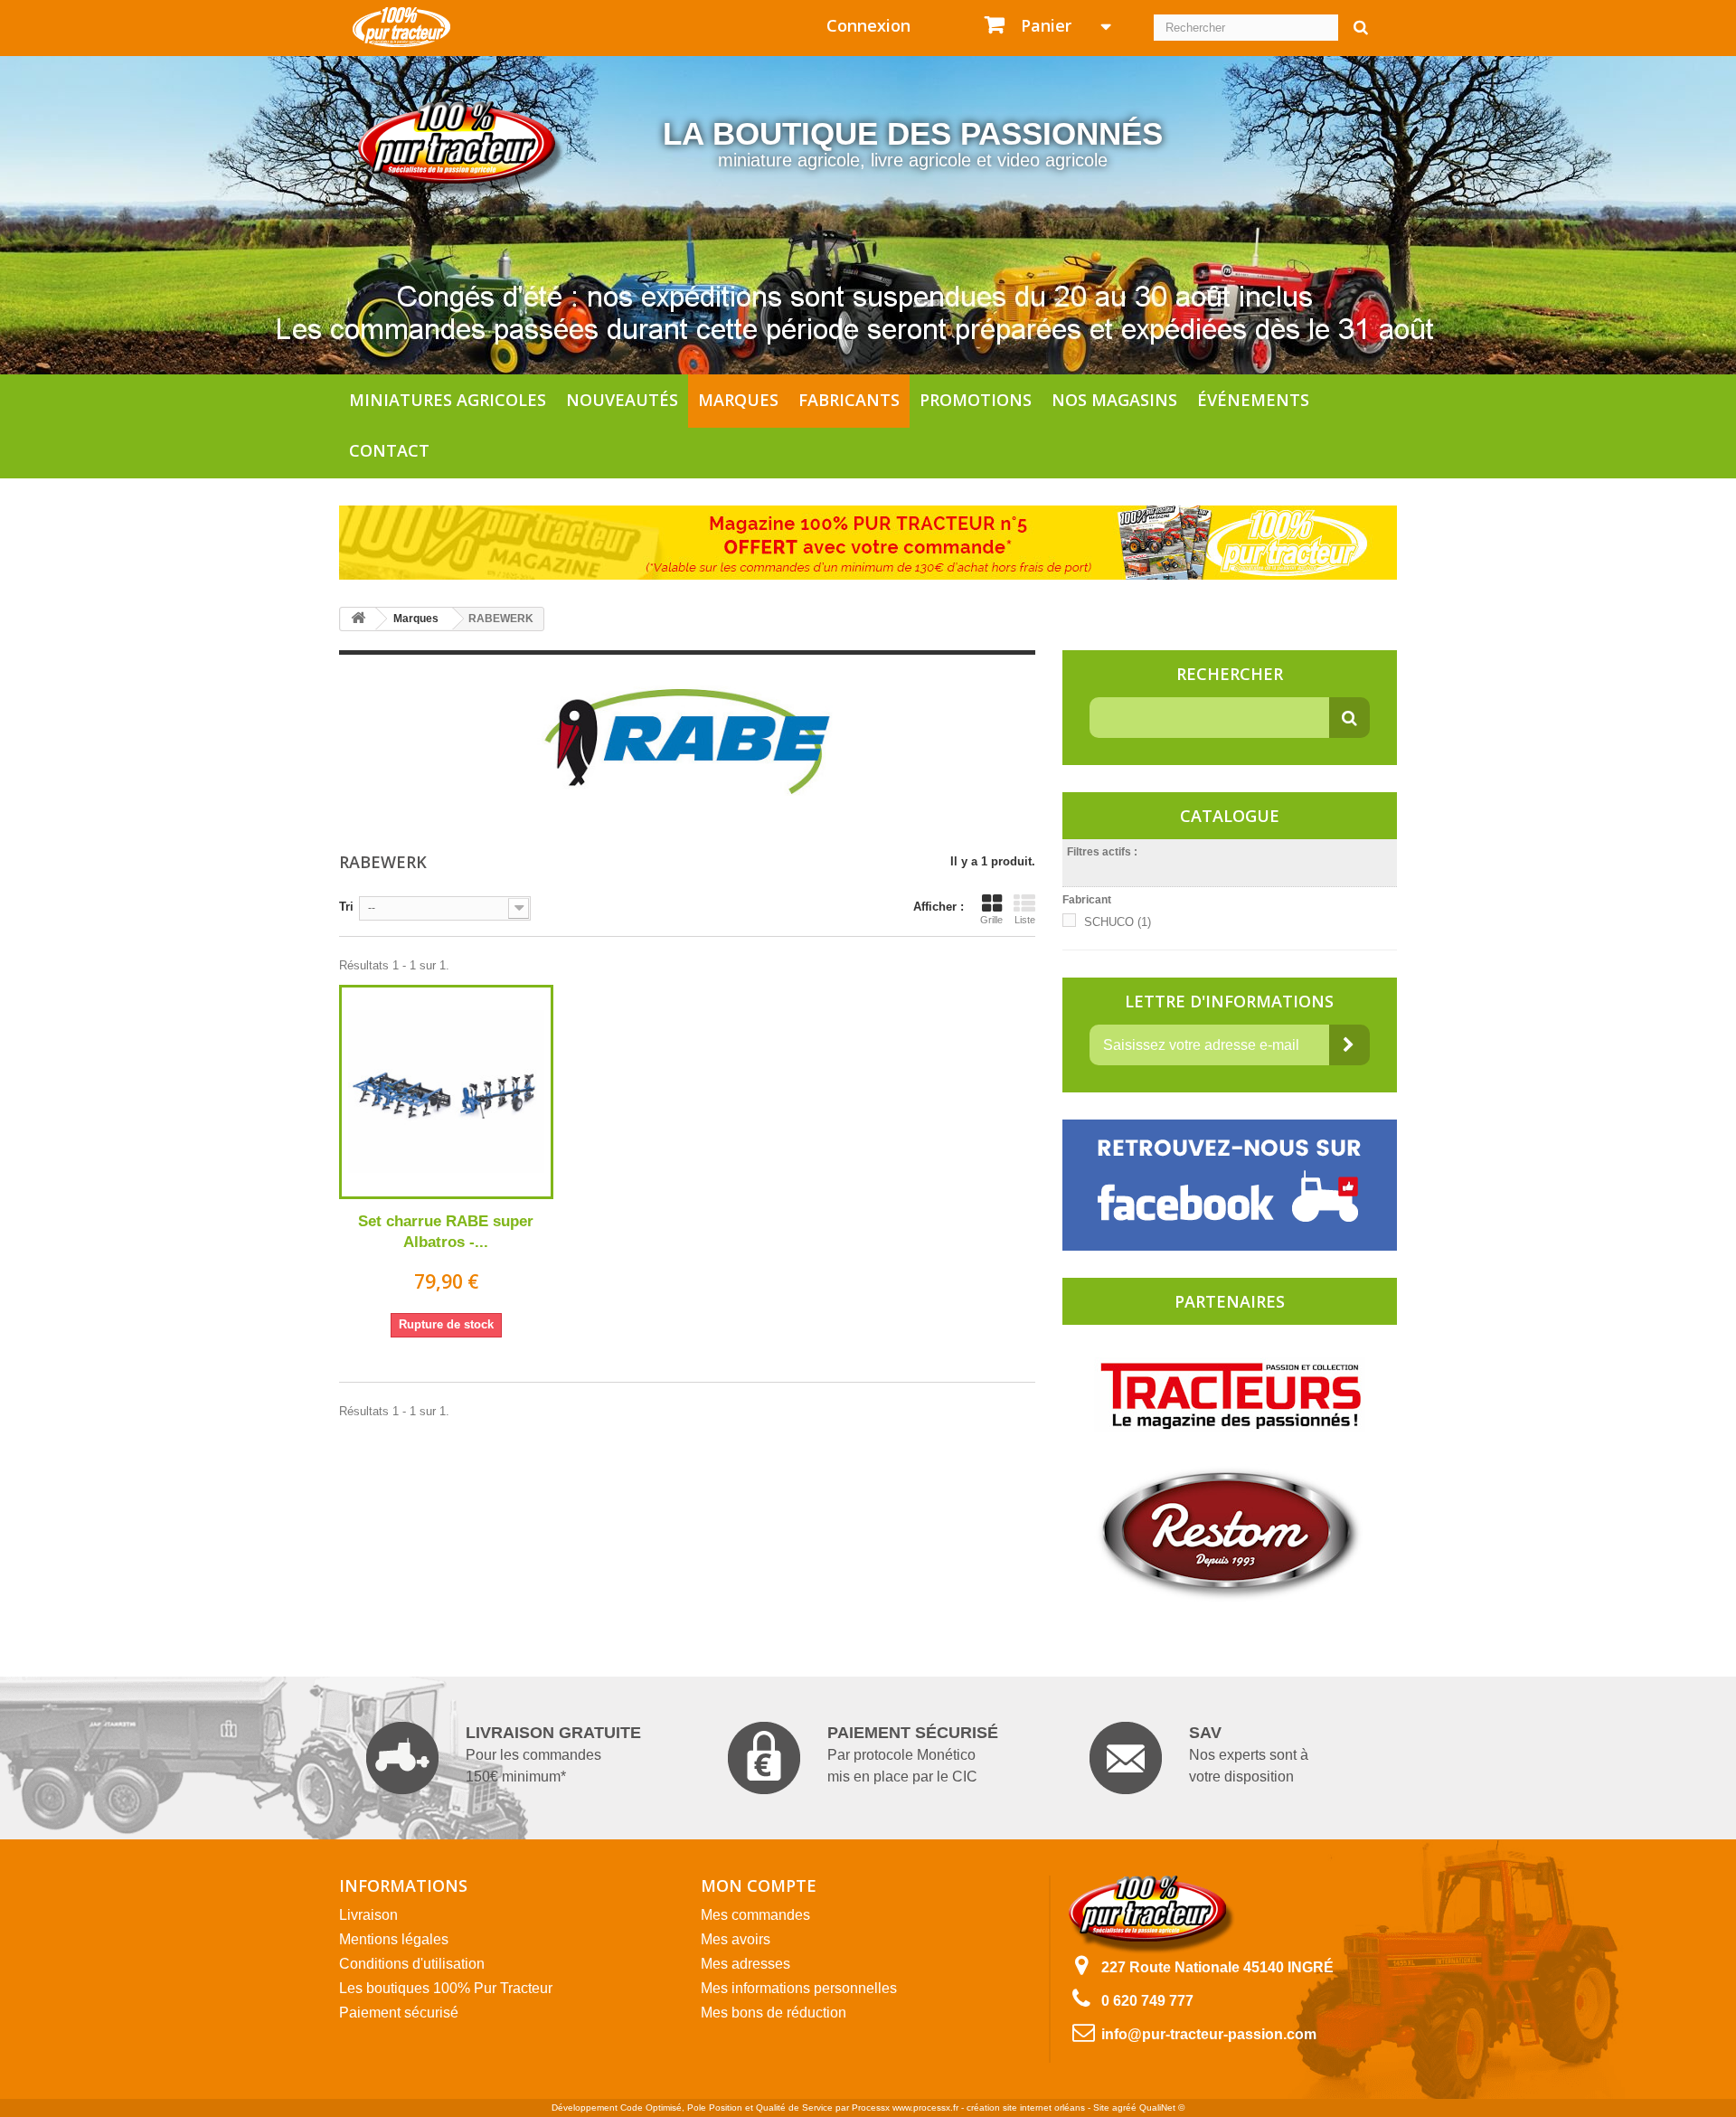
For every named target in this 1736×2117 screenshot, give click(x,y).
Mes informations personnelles (799, 1988)
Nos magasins (1114, 400)
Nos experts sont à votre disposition (1249, 1754)
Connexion (868, 25)
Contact (389, 450)
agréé (1124, 2108)
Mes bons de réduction (774, 2013)
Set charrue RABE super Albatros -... (446, 1232)
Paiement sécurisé (399, 2013)
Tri (346, 907)
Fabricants (849, 400)
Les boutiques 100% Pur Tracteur (446, 1988)
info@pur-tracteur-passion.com (1209, 2034)
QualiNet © (1162, 2108)
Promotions (976, 400)
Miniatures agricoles (448, 400)
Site (1101, 2108)
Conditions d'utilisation (412, 1964)
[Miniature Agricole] (401, 26)
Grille (991, 920)
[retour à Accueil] (358, 619)
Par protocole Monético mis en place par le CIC (913, 1754)
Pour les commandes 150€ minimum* (553, 1754)
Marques (738, 400)
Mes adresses (745, 1964)
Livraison (368, 1915)
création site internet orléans (1026, 2108)
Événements (1253, 400)
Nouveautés (622, 400)
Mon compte (759, 1885)
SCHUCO (1118, 922)
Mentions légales (394, 1939)
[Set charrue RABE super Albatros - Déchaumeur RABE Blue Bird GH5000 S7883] (446, 1092)
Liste (1025, 920)
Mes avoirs (736, 1939)
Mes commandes (755, 1915)
